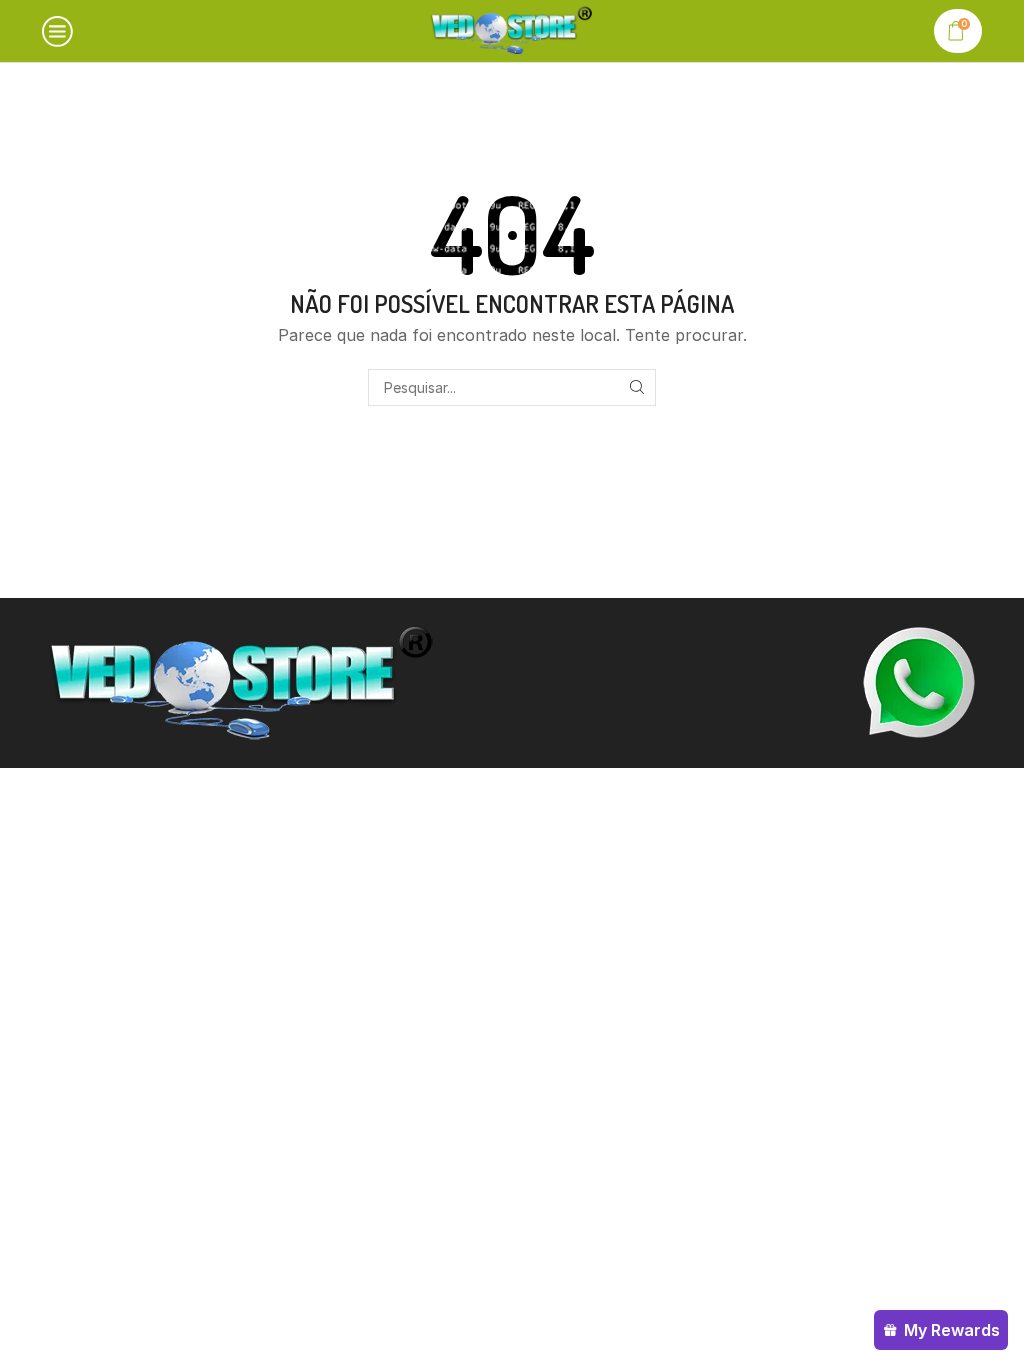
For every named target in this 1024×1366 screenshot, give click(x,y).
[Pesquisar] (637, 387)
